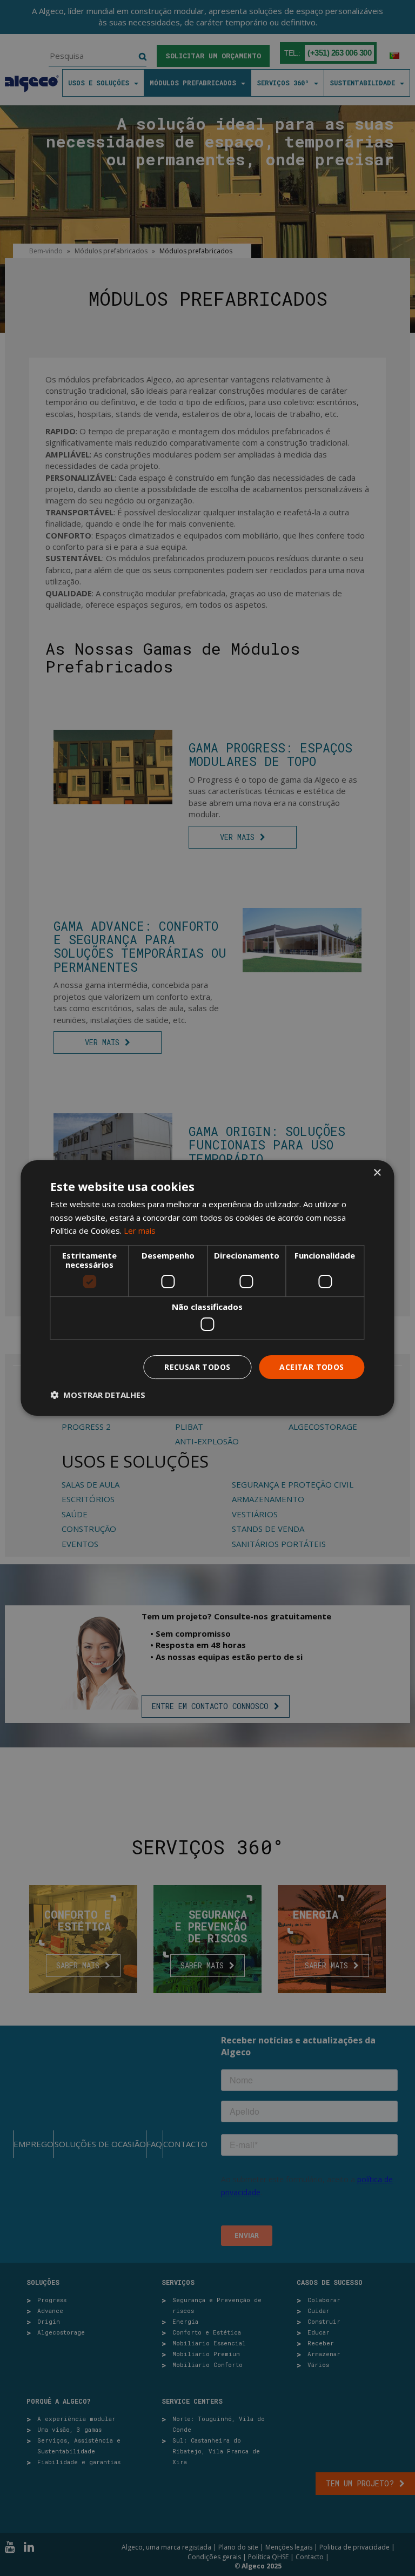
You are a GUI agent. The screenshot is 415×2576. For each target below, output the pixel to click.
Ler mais (140, 1230)
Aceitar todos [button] (312, 1367)
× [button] (377, 1173)
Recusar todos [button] (197, 1367)
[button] (98, 1395)
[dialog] (207, 1288)
